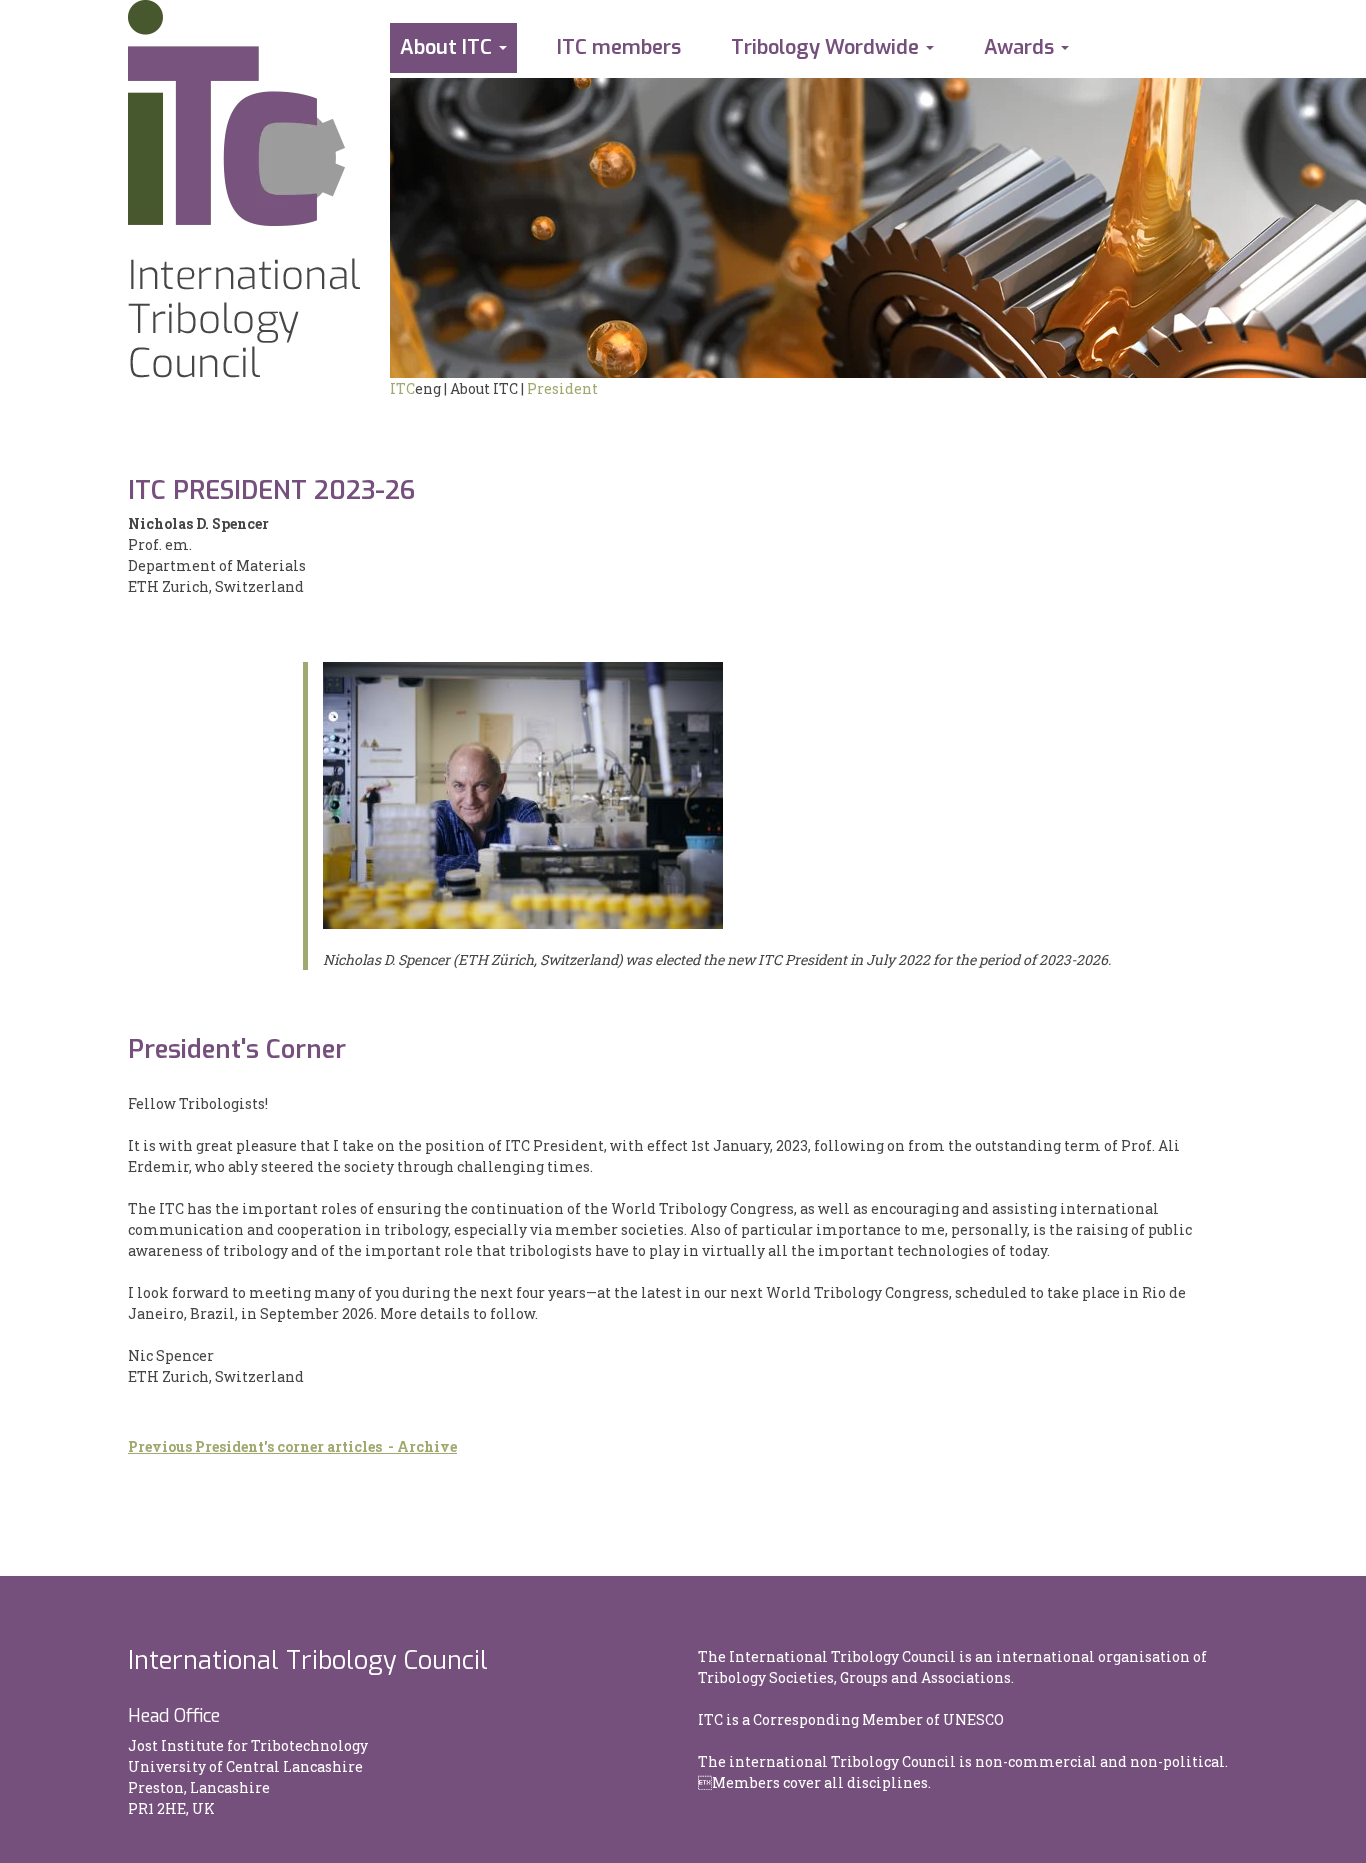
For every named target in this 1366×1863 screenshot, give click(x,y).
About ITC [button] (446, 47)
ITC (402, 388)
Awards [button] (1019, 47)
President (562, 388)
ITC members (619, 47)
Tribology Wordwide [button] (825, 47)
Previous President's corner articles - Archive (292, 1446)
